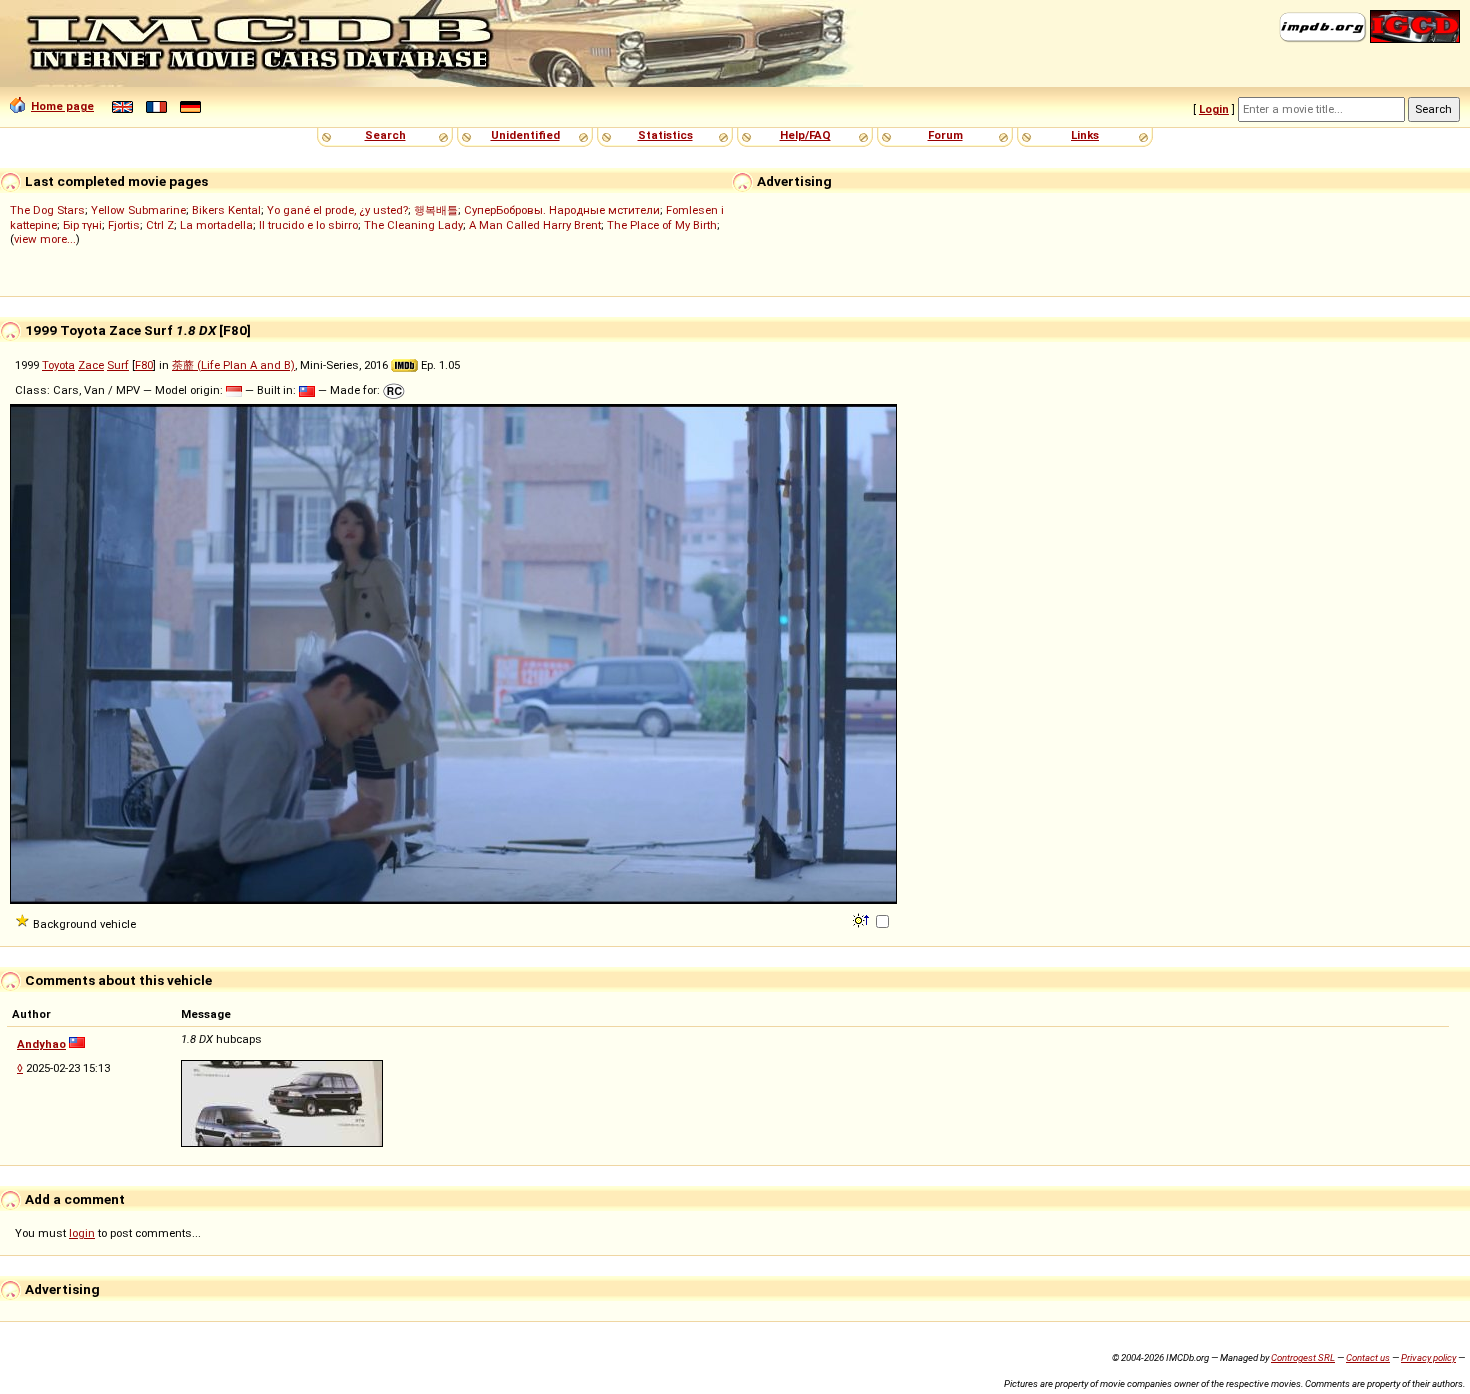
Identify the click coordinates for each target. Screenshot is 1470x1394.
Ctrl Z (160, 225)
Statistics (665, 135)
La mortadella (216, 225)
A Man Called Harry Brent (535, 225)
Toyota (58, 365)
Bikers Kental (226, 210)
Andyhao (41, 1044)
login (82, 1233)
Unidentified (525, 135)
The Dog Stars (47, 210)
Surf (118, 365)
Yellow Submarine (138, 210)
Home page (62, 106)
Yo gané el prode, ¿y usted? (337, 210)
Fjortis (124, 225)
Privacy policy (1428, 1357)
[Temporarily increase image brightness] (862, 919)
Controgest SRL (1303, 1357)
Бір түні (82, 225)
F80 (144, 365)
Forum (945, 135)
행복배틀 (436, 210)
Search (385, 135)
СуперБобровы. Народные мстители (562, 210)
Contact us (1368, 1357)
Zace (91, 365)
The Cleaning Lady (413, 225)
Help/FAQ (805, 135)
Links (1085, 135)
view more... (45, 239)
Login (1214, 109)
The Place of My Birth (662, 225)
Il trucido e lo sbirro (308, 225)
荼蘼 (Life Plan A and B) (233, 365)
